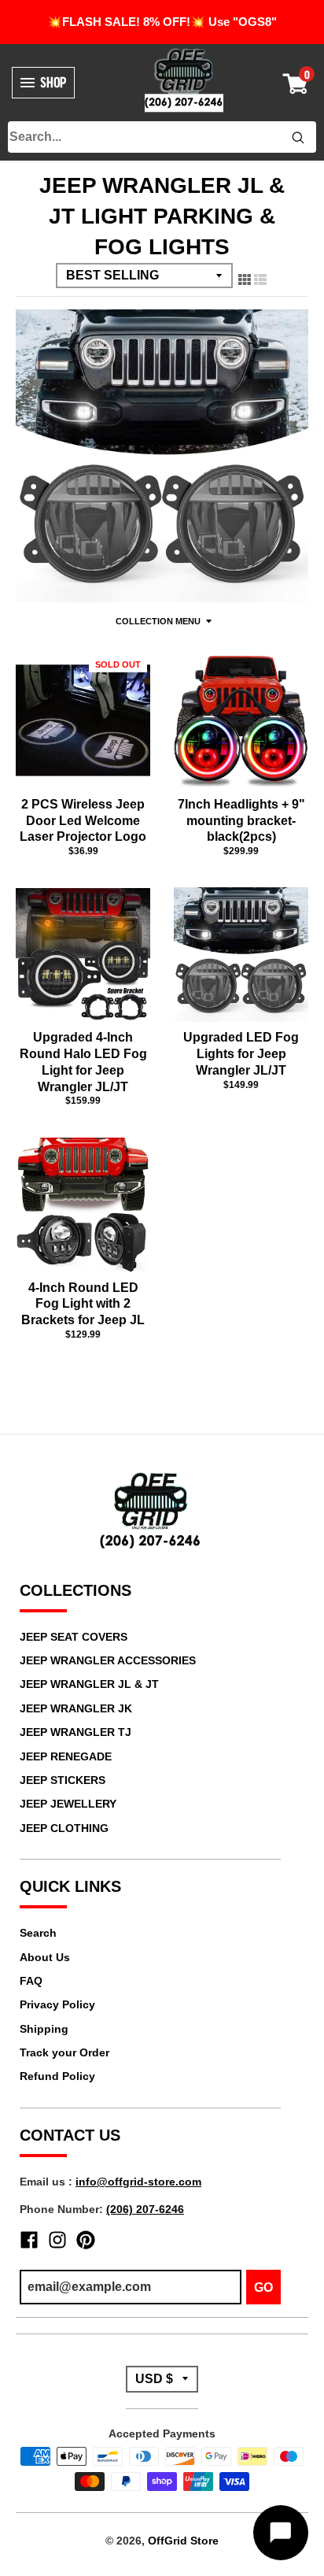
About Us (45, 1957)
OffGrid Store (183, 2541)
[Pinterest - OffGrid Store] (86, 2240)
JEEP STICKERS (63, 1780)
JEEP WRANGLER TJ (75, 1732)
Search (38, 1933)
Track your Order (64, 2052)
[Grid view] (245, 276)
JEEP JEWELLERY (68, 1804)
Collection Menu (158, 621)
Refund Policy (57, 2076)
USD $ (154, 2379)
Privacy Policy (57, 2004)
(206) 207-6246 (145, 2209)
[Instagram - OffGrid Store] (57, 2240)
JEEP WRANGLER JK (76, 1708)
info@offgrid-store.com (138, 2182)
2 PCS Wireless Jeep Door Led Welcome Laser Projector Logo (83, 821)
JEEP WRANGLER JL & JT (89, 1684)
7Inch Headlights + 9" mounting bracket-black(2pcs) (241, 821)
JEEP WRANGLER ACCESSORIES (108, 1660)
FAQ (31, 1981)
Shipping (44, 2029)
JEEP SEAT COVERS (74, 1637)
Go (263, 2287)
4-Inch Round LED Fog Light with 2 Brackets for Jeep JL (83, 1304)
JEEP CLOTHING (64, 1828)
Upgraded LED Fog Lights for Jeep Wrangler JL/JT (241, 1054)
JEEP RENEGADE (66, 1756)
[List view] (260, 276)
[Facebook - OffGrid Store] (29, 2240)
